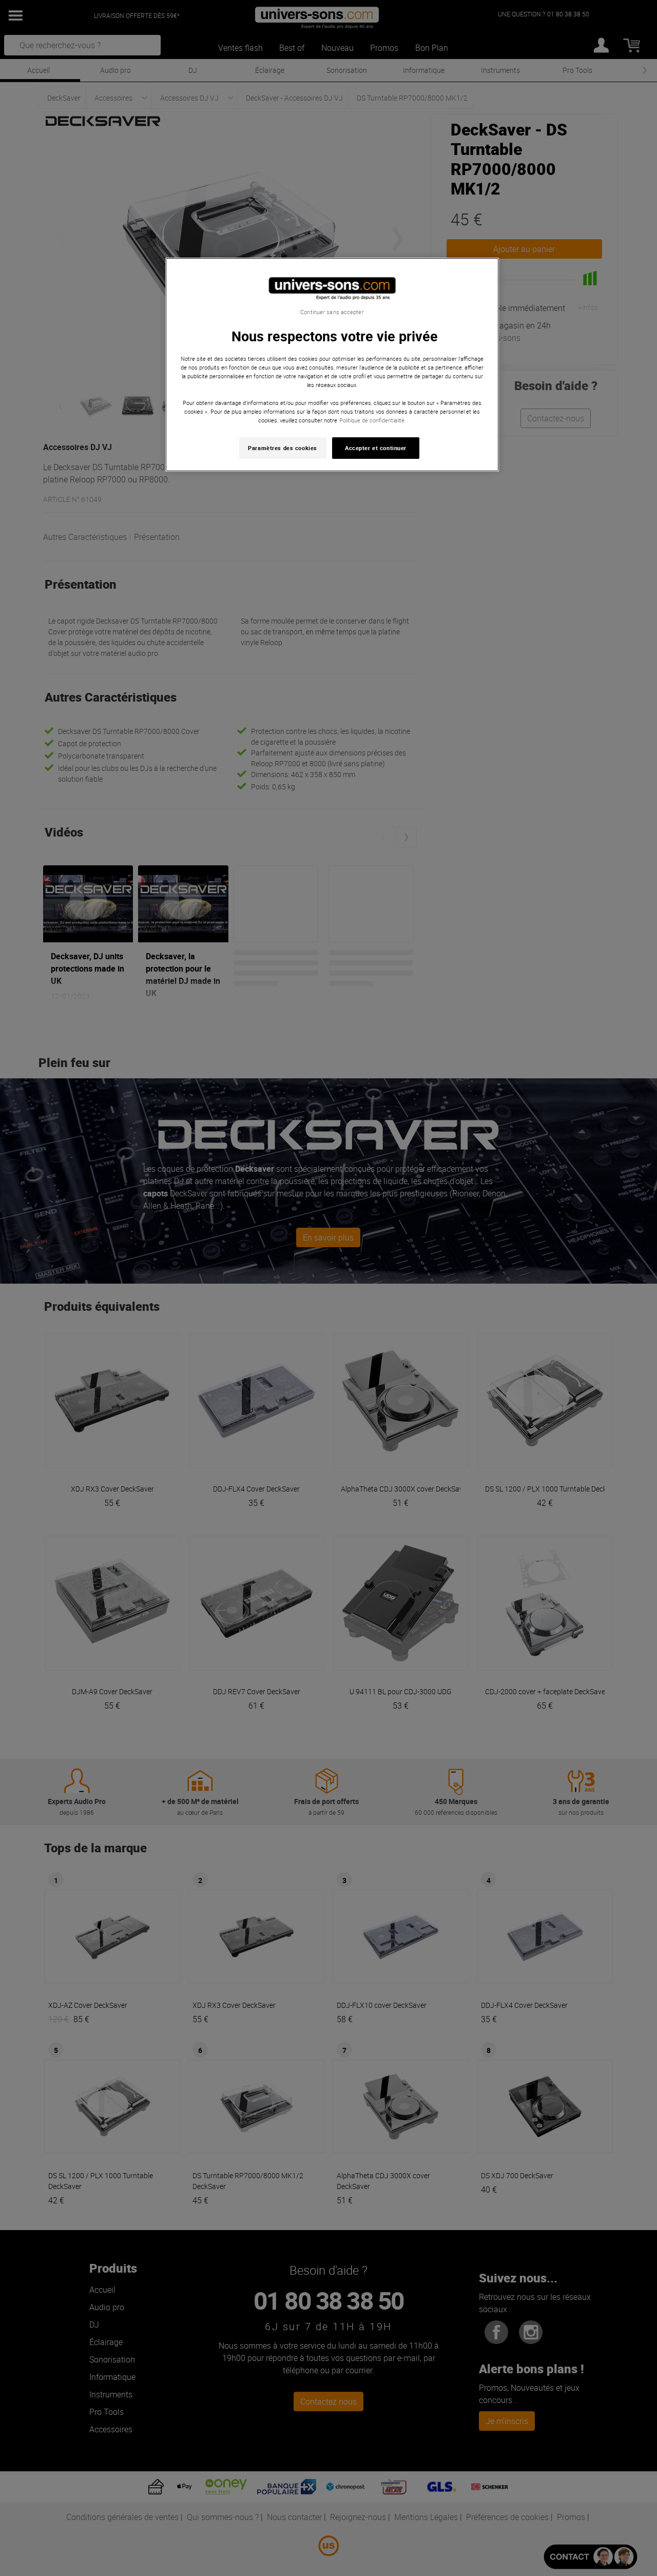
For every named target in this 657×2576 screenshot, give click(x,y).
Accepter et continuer (376, 448)
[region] (332, 365)
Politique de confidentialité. (373, 420)
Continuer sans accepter (332, 312)
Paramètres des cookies (283, 448)
